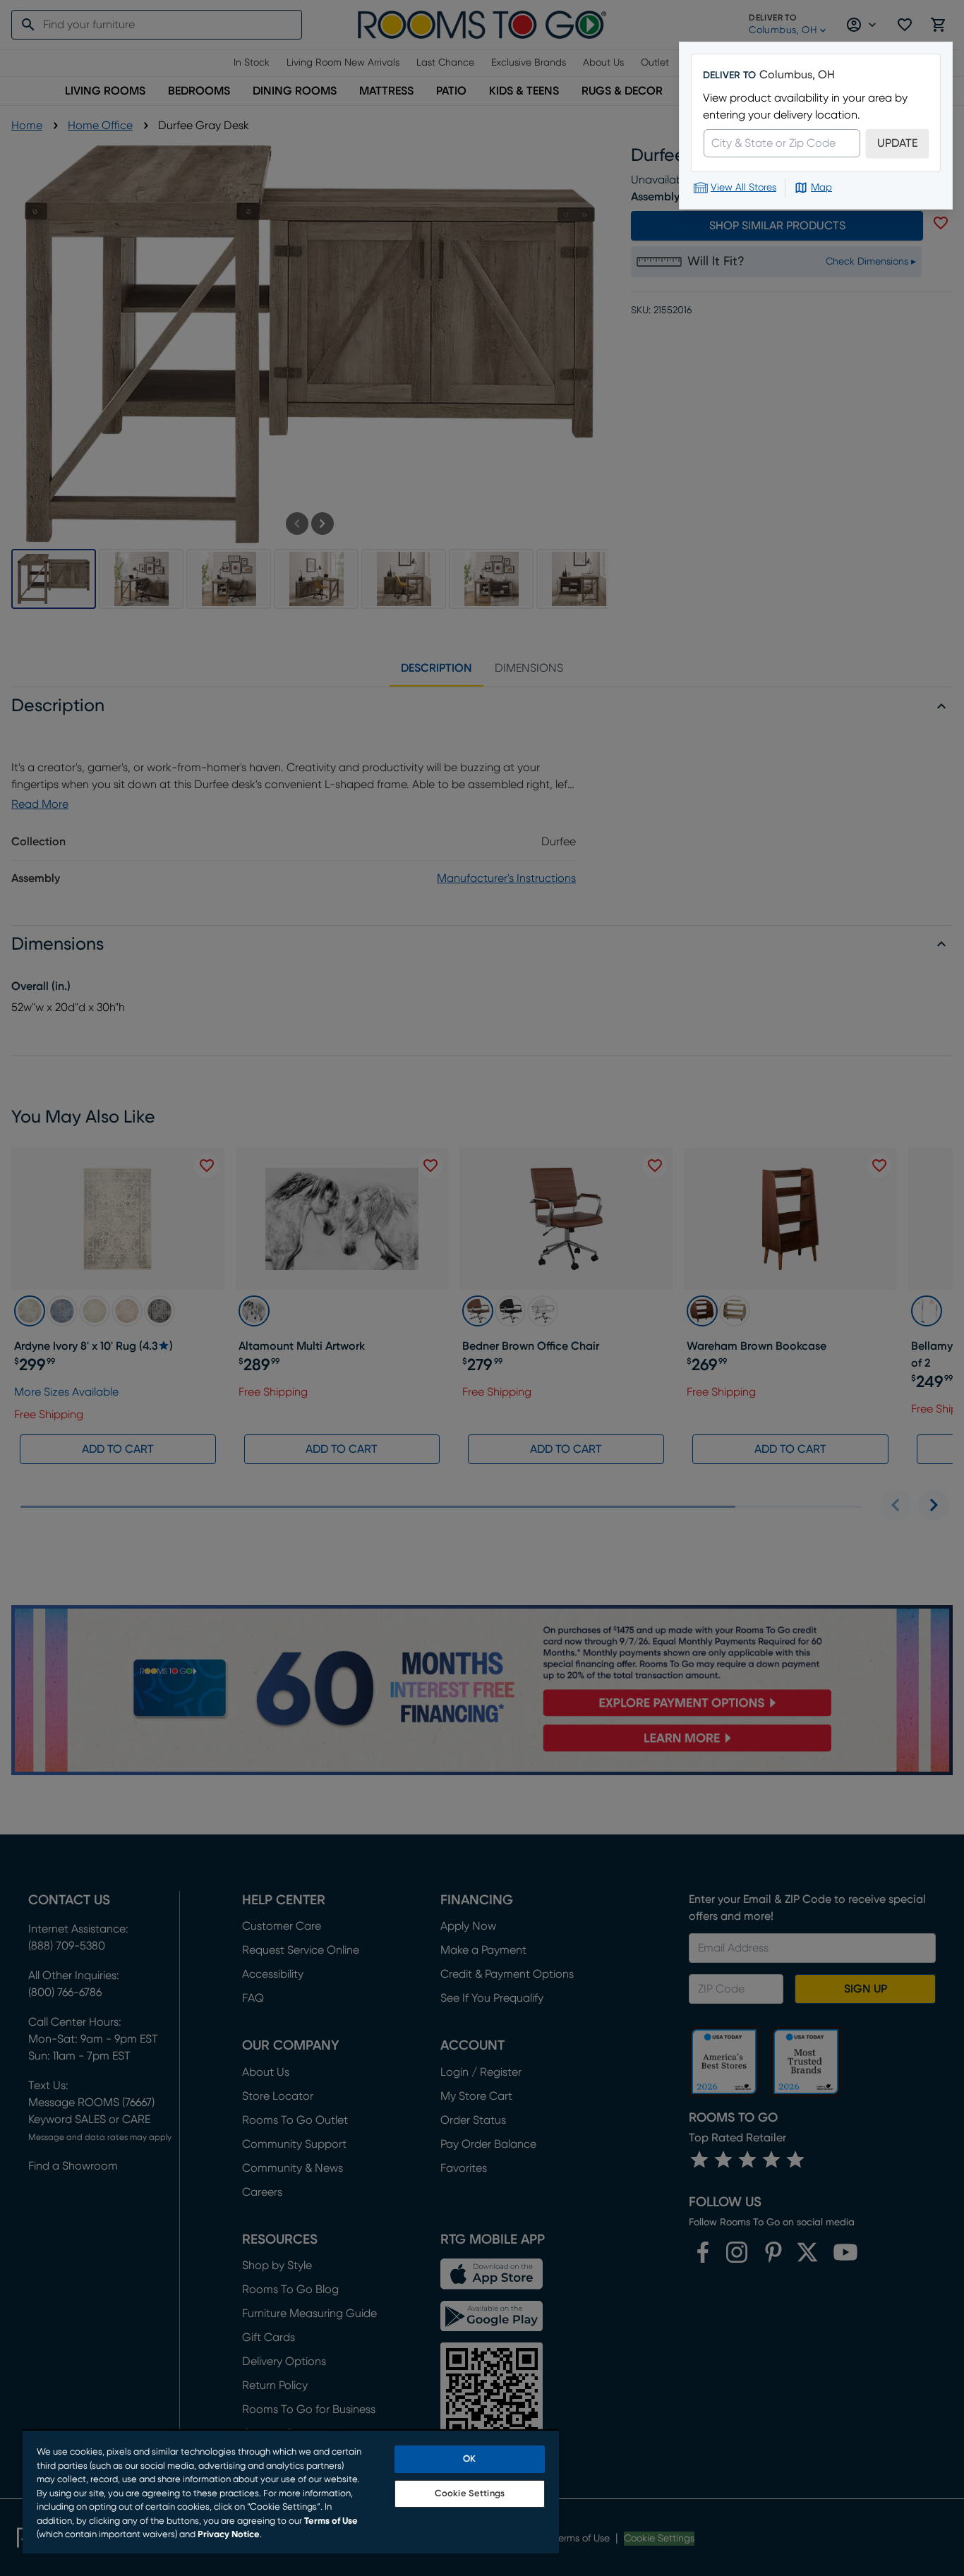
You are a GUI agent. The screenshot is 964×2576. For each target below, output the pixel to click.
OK (469, 2459)
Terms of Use (331, 2521)
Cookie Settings (470, 2494)
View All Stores (743, 188)
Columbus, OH (797, 75)
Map (821, 188)
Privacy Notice (229, 2535)
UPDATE (897, 143)
